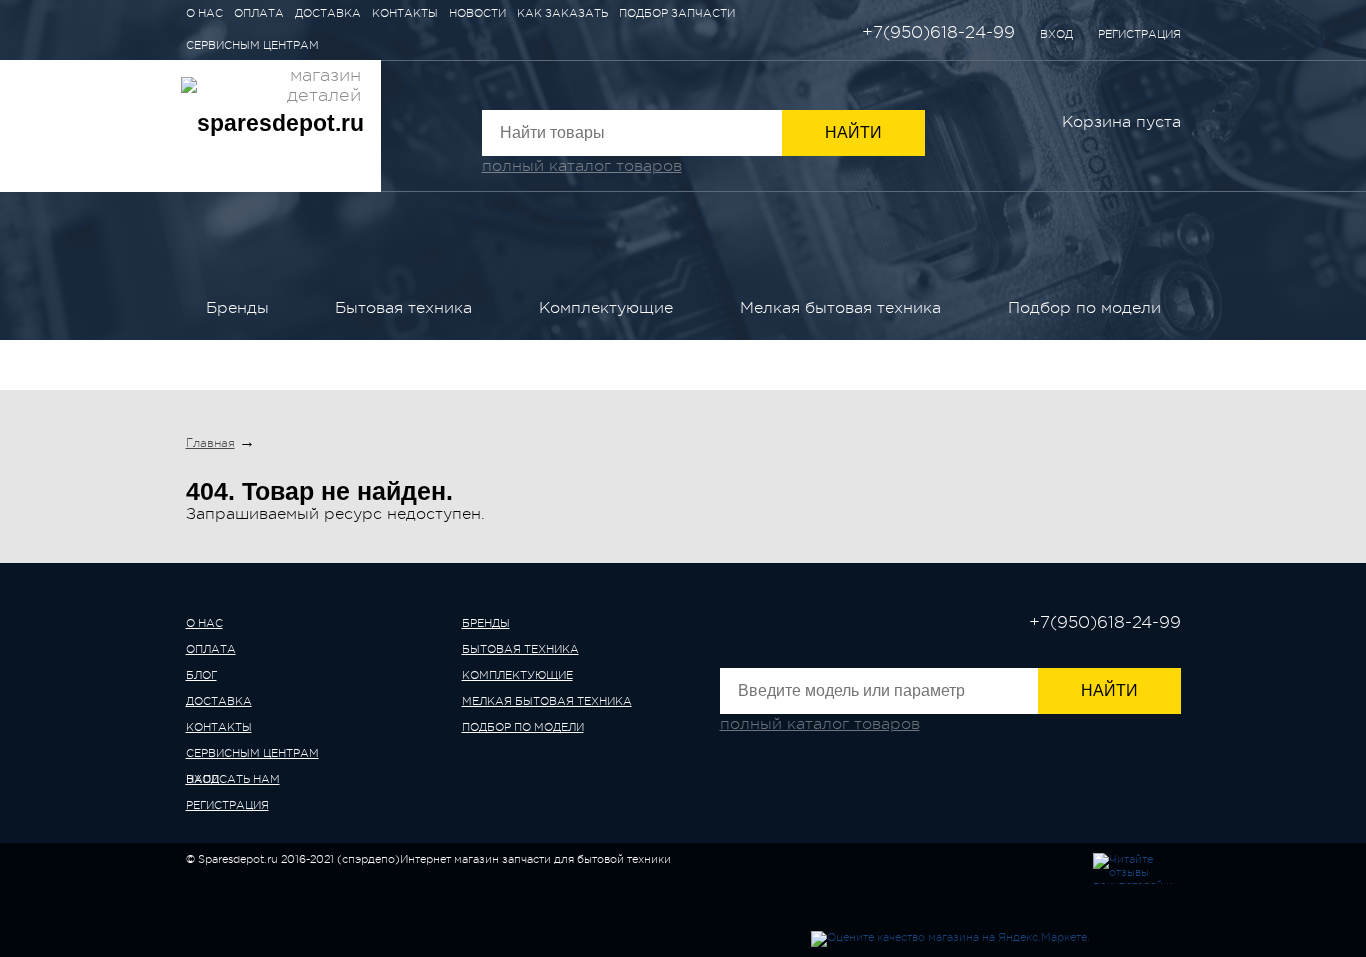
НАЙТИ (853, 132)
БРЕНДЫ (237, 308)
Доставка (328, 13)
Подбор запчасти (677, 13)
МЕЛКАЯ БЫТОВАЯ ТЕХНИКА (840, 308)
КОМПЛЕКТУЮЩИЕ (606, 308)
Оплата (259, 13)
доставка (219, 701)
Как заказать (562, 13)
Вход (1056, 34)
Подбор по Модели (1084, 308)
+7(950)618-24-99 (938, 32)
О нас (204, 13)
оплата (211, 649)
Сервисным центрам (252, 45)
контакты (219, 727)
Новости (477, 13)
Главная (210, 443)
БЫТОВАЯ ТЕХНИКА (403, 308)
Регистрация (1139, 34)
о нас (204, 623)
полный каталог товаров (582, 166)
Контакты (405, 13)
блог (201, 675)
